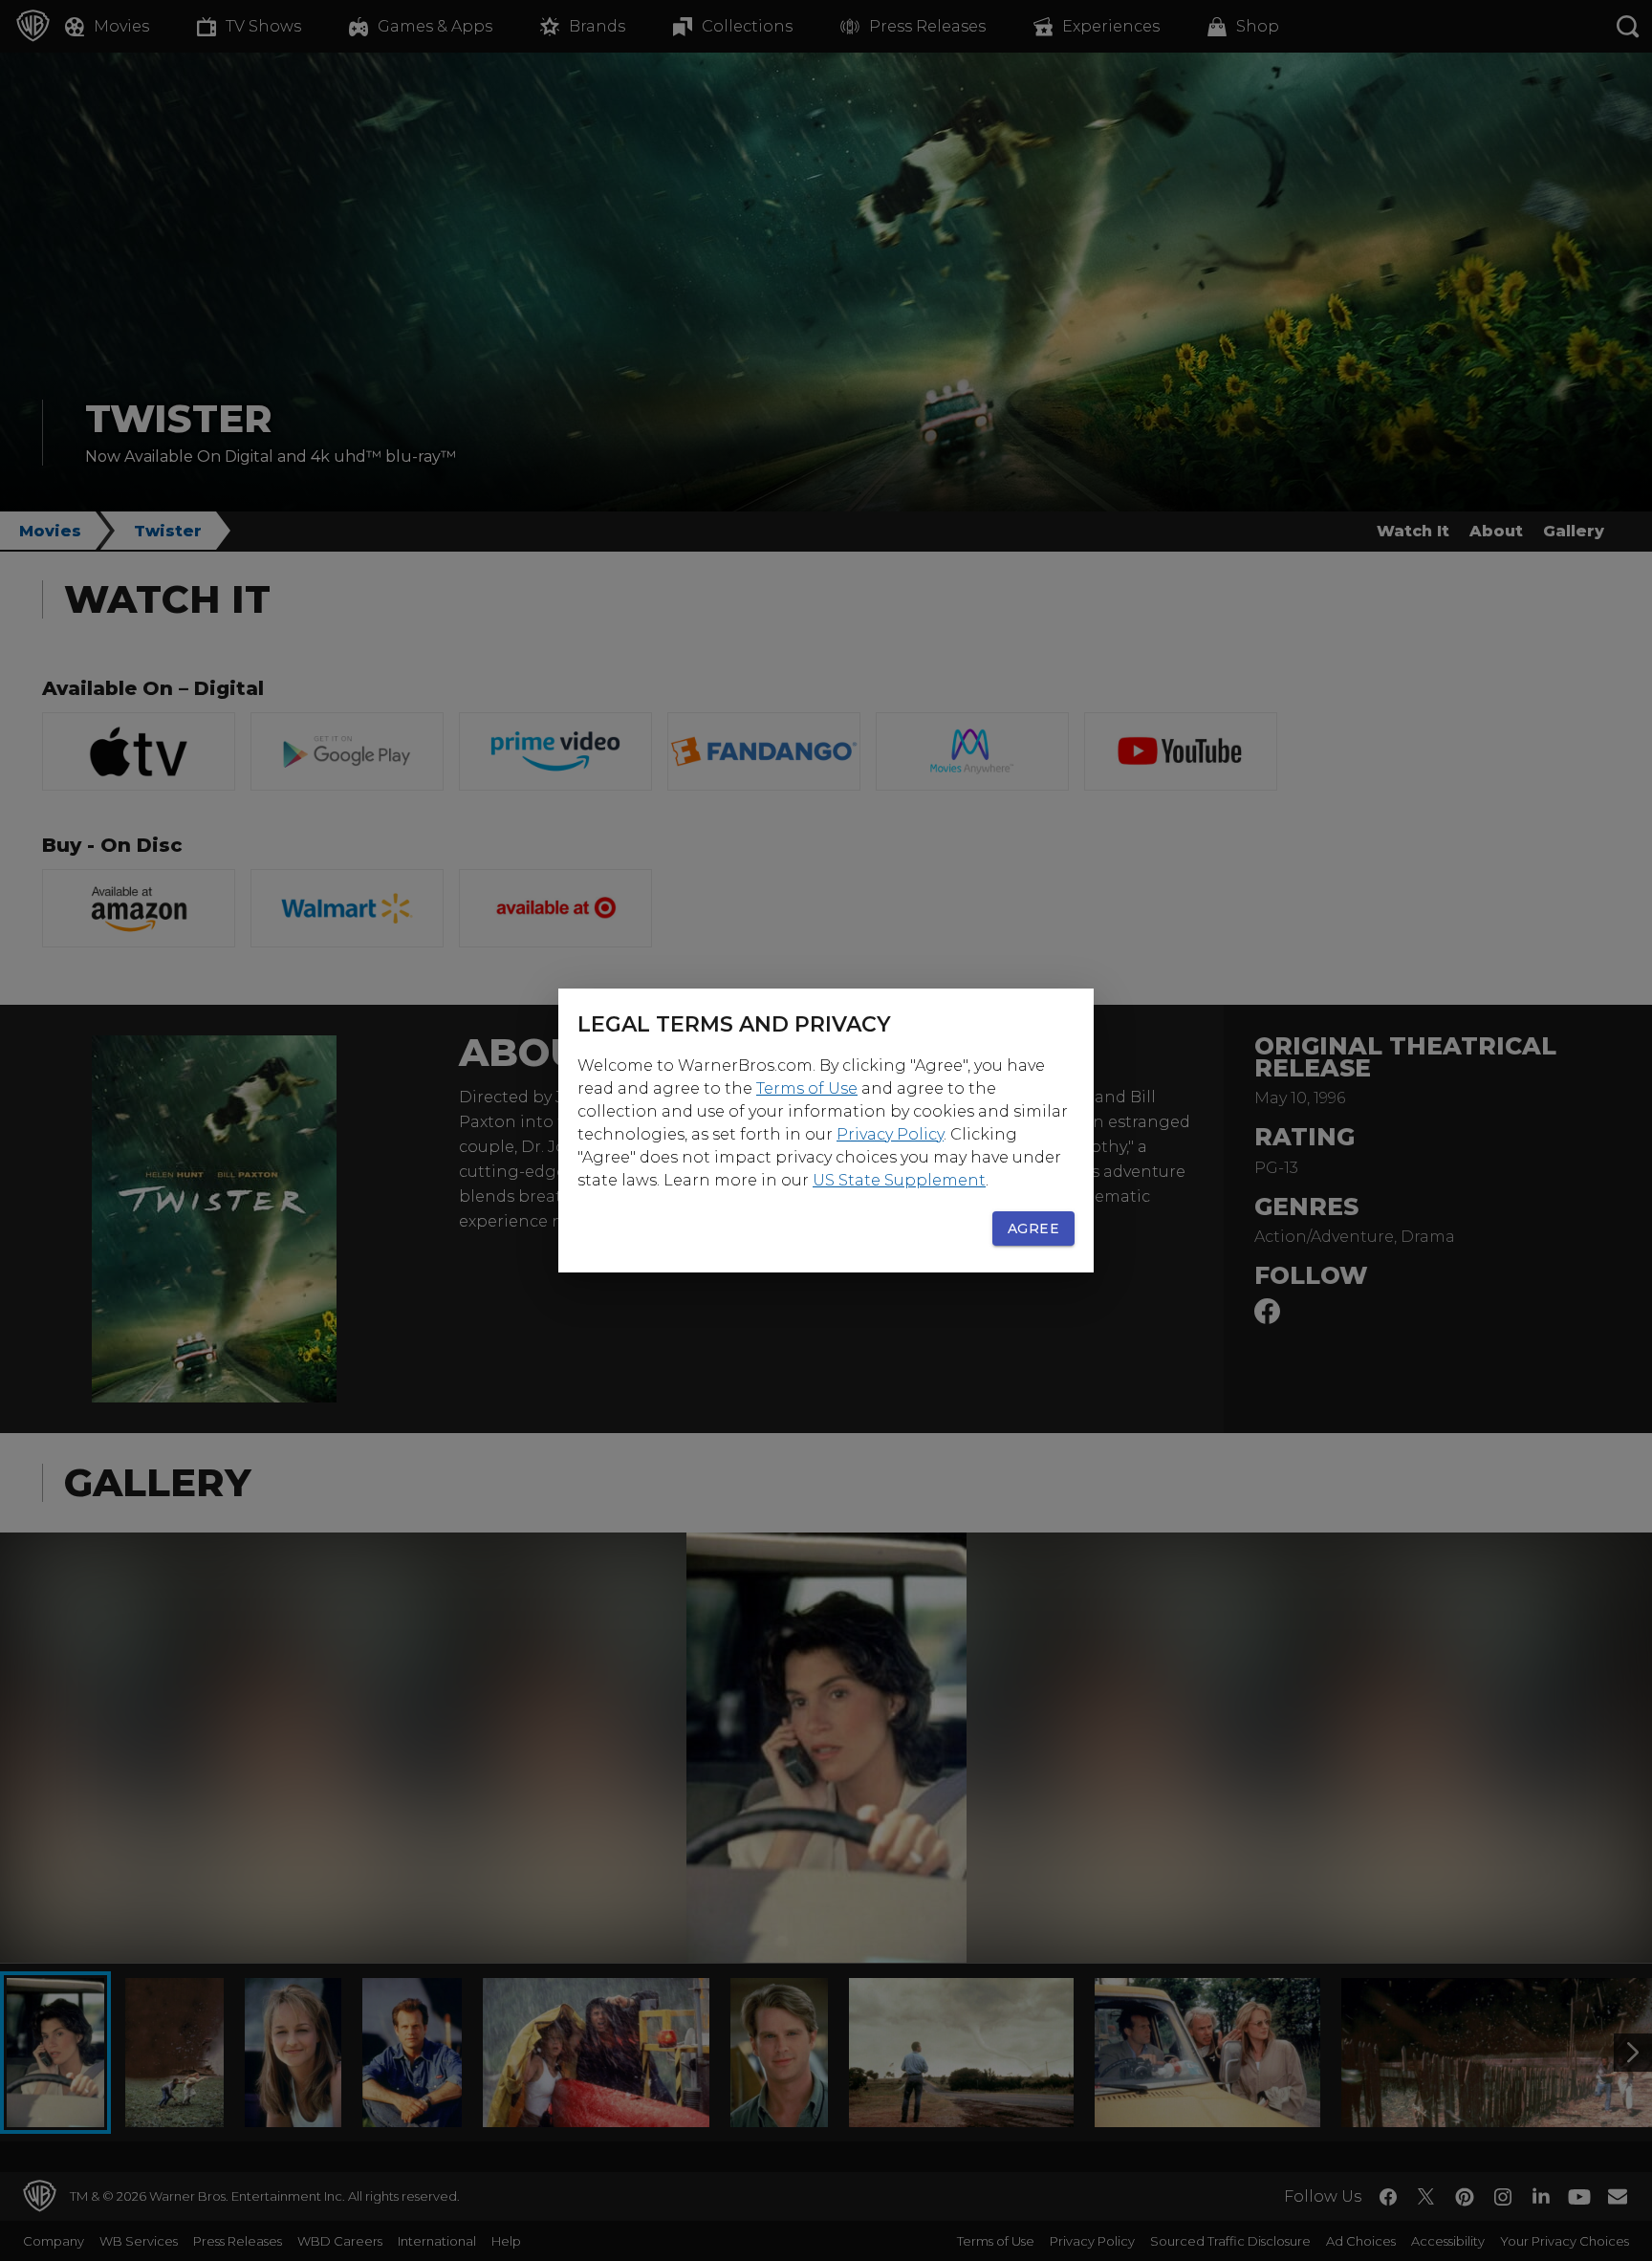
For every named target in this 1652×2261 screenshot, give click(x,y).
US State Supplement (899, 1180)
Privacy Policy (890, 1134)
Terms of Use (807, 1088)
